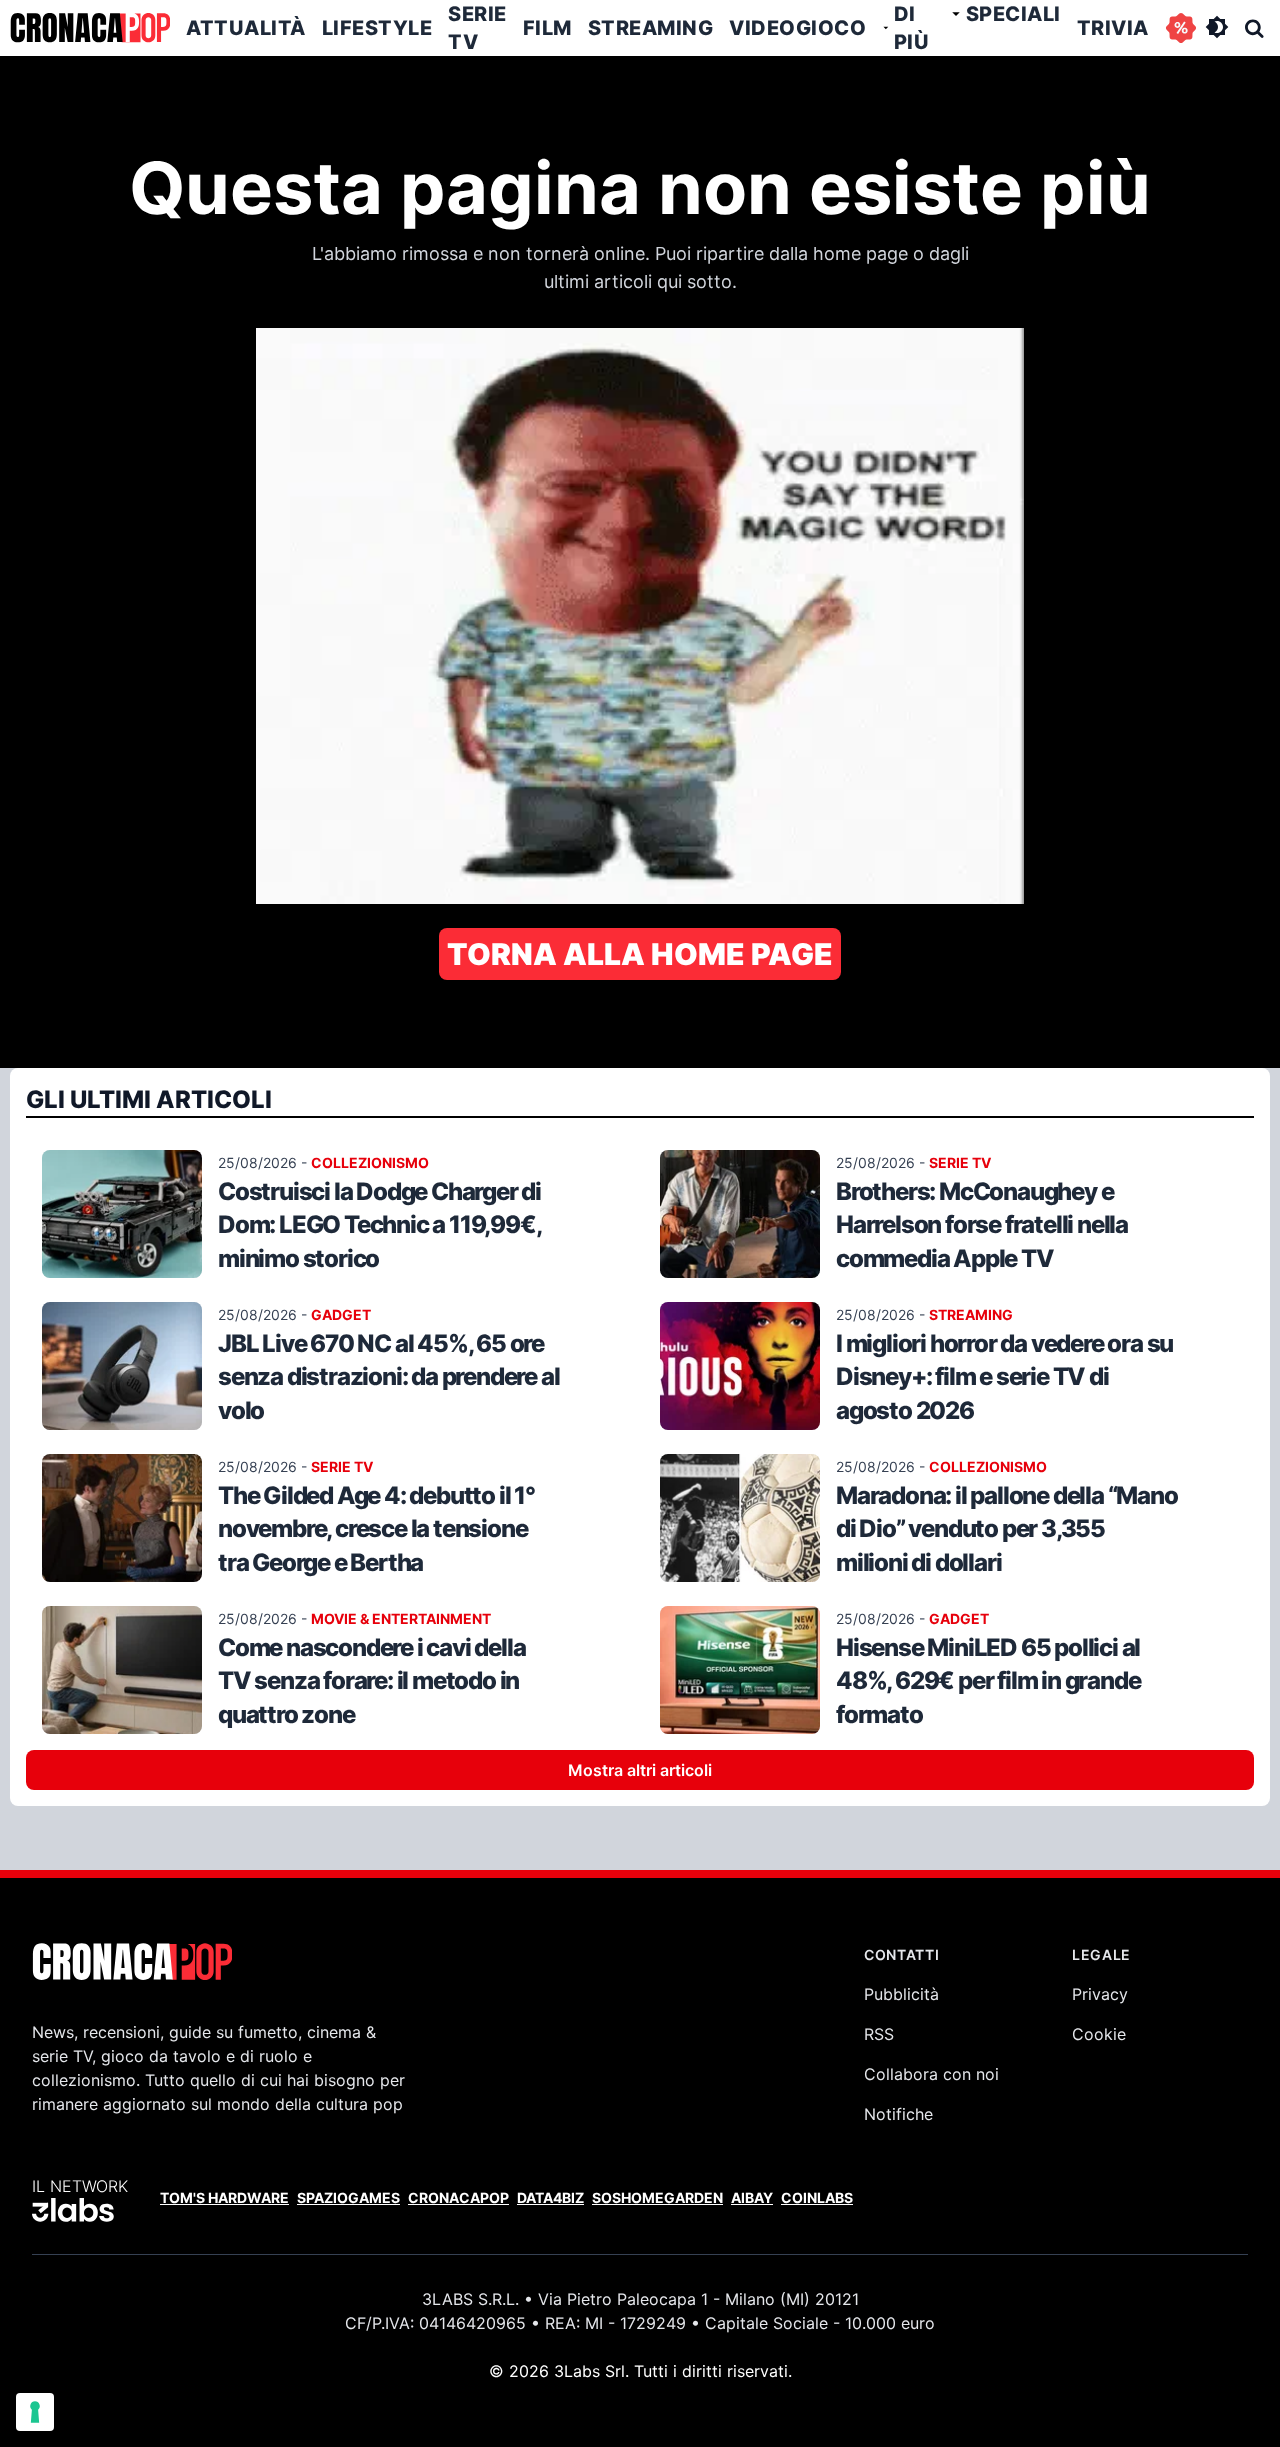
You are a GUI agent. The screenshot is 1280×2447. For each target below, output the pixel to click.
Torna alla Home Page (640, 954)
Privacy (1100, 1994)
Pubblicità (901, 1994)
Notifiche (898, 2114)
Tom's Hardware (224, 2197)
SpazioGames (348, 2197)
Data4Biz (550, 2197)
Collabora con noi (931, 2074)
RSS (879, 2034)
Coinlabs (817, 2197)
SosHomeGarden (657, 2197)
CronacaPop (458, 2197)
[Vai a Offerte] (1181, 28)
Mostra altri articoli (640, 1770)
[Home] (90, 28)
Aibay (752, 2197)
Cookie (1099, 2034)
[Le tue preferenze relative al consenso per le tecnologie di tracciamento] (35, 2412)
